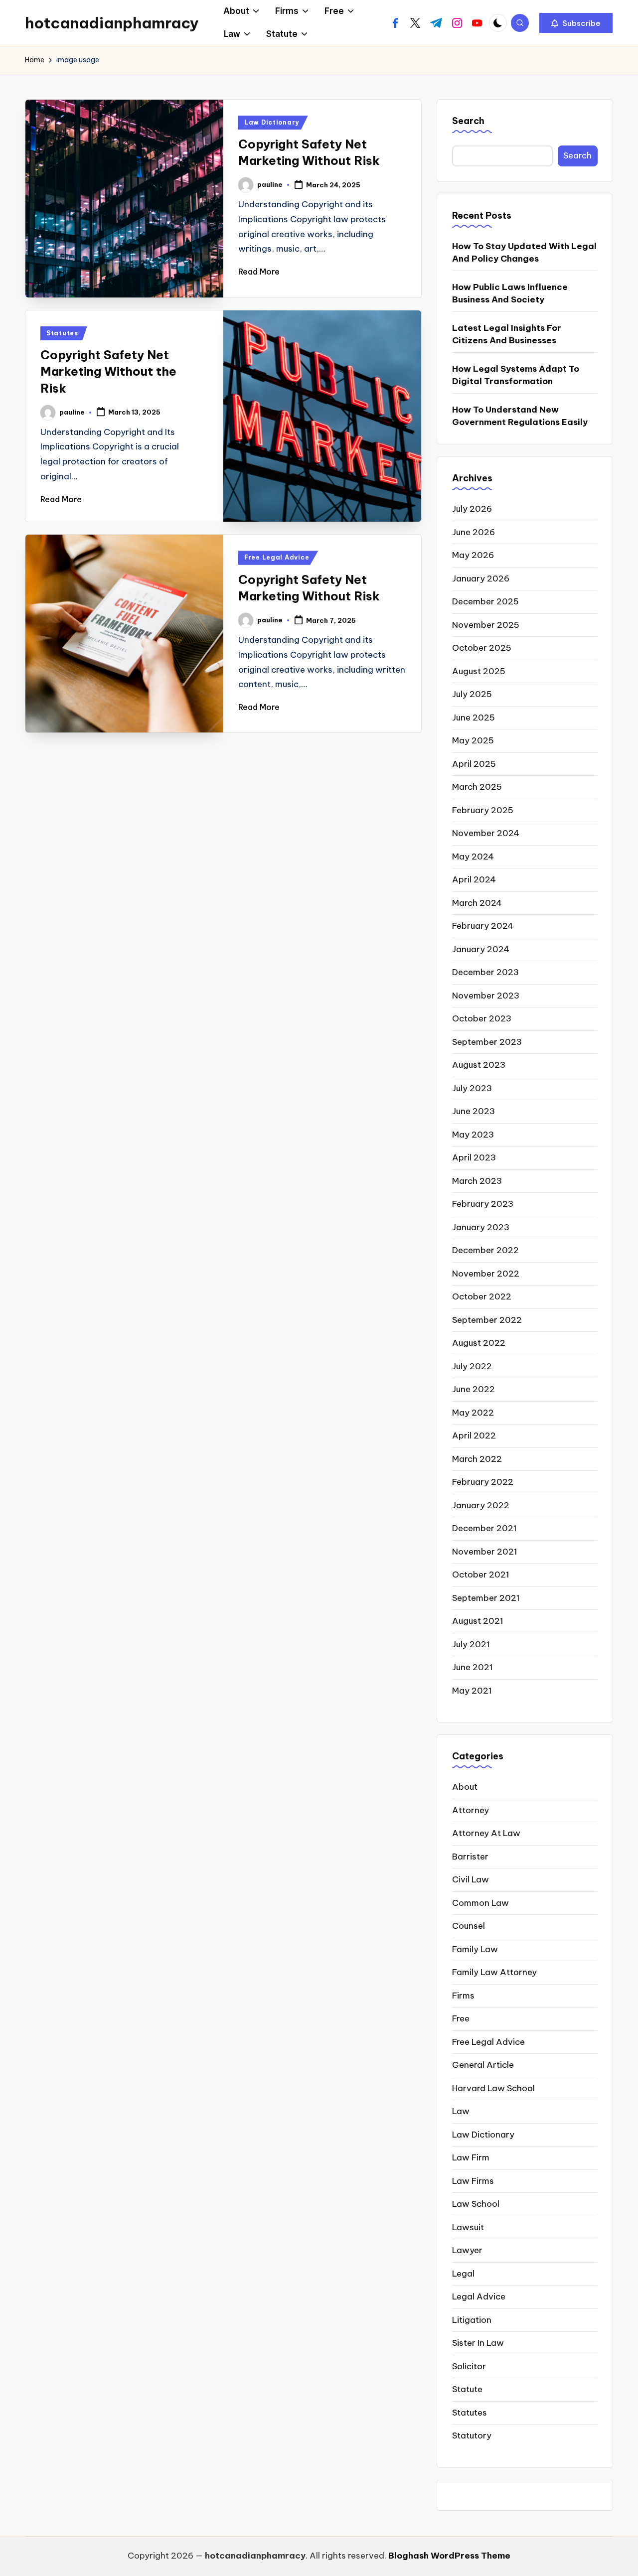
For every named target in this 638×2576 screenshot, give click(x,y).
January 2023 (481, 1227)
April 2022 (474, 1435)
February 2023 (483, 1204)
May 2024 (473, 857)
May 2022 (473, 1413)
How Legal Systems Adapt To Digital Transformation (516, 375)
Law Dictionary (272, 122)
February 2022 (483, 1482)
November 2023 (486, 996)
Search (468, 121)
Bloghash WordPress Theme (449, 2556)
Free (461, 2018)
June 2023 (474, 1111)
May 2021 (472, 1691)
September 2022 (487, 1320)
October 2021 (481, 1574)
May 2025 (473, 740)
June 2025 (474, 717)
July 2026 (472, 509)
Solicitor (469, 2366)
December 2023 (485, 972)
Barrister (470, 1857)
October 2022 (482, 1296)
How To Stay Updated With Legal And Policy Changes (524, 253)
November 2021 (485, 1552)
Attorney (471, 1810)
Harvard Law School (493, 2088)
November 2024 (486, 833)
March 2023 (477, 1181)
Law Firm (471, 2157)
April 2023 (474, 1157)
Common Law (480, 1903)
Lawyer (467, 2250)
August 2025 (479, 671)
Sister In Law (478, 2343)
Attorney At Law (486, 1833)
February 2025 (483, 810)
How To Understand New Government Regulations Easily (520, 416)
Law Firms (473, 2181)
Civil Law (471, 1879)
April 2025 (474, 764)
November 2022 (486, 1274)
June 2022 (474, 1389)
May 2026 (473, 555)
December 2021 (484, 1528)
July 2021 (471, 1644)
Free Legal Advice (277, 557)
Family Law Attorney (494, 1972)
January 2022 (481, 1505)
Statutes (62, 333)
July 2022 (472, 1366)
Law (461, 2111)
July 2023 (472, 1088)
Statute (467, 2389)
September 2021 (486, 1598)
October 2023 (482, 1018)
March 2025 (477, 787)
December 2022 (485, 1250)
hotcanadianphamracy (112, 23)
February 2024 (483, 926)
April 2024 (474, 879)
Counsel (469, 1926)
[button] (576, 23)
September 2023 (487, 1042)
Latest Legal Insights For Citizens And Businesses (507, 334)
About (465, 1787)
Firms (463, 1996)
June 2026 (474, 532)
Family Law (475, 1949)
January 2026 (481, 578)
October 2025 (482, 648)
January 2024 (481, 949)
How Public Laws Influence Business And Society (510, 293)
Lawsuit (468, 2227)
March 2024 (477, 903)
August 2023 (479, 1065)
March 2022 (477, 1459)
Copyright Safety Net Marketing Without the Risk (108, 371)
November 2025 (486, 625)
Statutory (472, 2435)
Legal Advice (479, 2296)
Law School (476, 2204)
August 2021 (478, 1621)
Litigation (472, 2320)
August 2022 (479, 1343)
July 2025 (472, 694)
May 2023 (473, 1135)
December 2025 (485, 601)
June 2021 (473, 1667)
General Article (483, 2065)
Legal (463, 2274)
